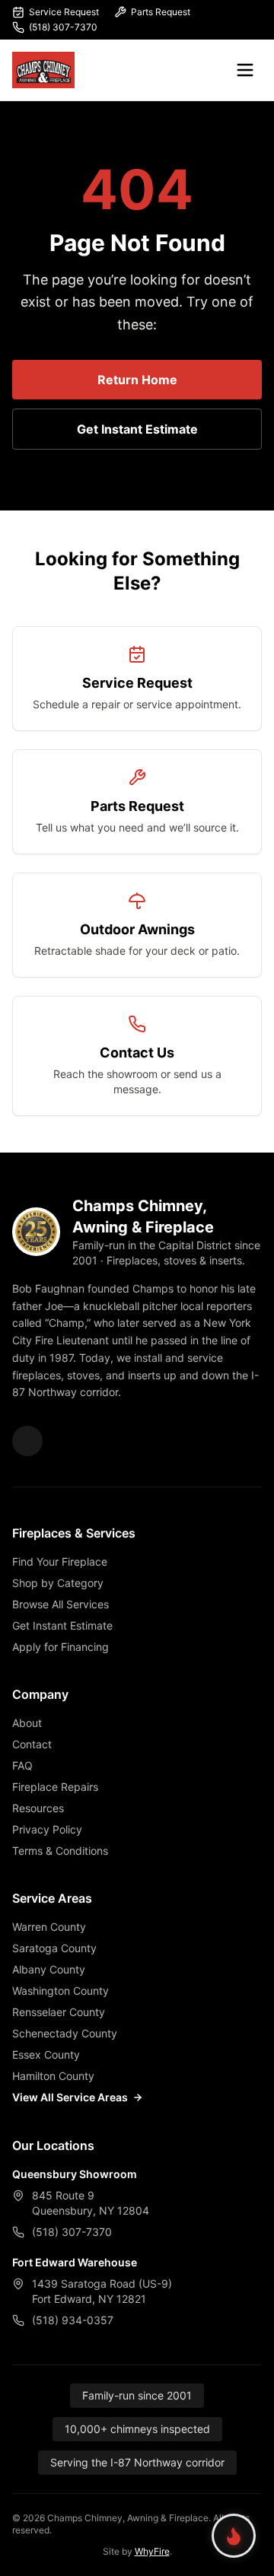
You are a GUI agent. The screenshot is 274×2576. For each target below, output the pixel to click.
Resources (38, 1808)
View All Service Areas (70, 2097)
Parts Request (161, 12)
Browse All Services (61, 1604)
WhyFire (152, 2551)
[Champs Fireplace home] (43, 70)
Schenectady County (65, 2033)
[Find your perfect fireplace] (234, 2536)
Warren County (49, 1927)
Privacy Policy (47, 1829)
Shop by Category (58, 1583)
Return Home (137, 380)
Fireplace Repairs (55, 1787)
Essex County (46, 2054)
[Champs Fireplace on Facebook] (27, 1441)
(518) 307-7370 (63, 27)
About (27, 1723)
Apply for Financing (61, 1647)
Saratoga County (54, 1948)
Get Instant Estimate (137, 429)
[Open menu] (245, 70)
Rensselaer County (59, 2012)
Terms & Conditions (60, 1851)
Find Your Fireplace (60, 1562)
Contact (32, 1744)
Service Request (64, 12)
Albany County (49, 1969)
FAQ (22, 1765)
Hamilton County (53, 2076)
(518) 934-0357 (73, 2320)
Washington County (61, 1991)
